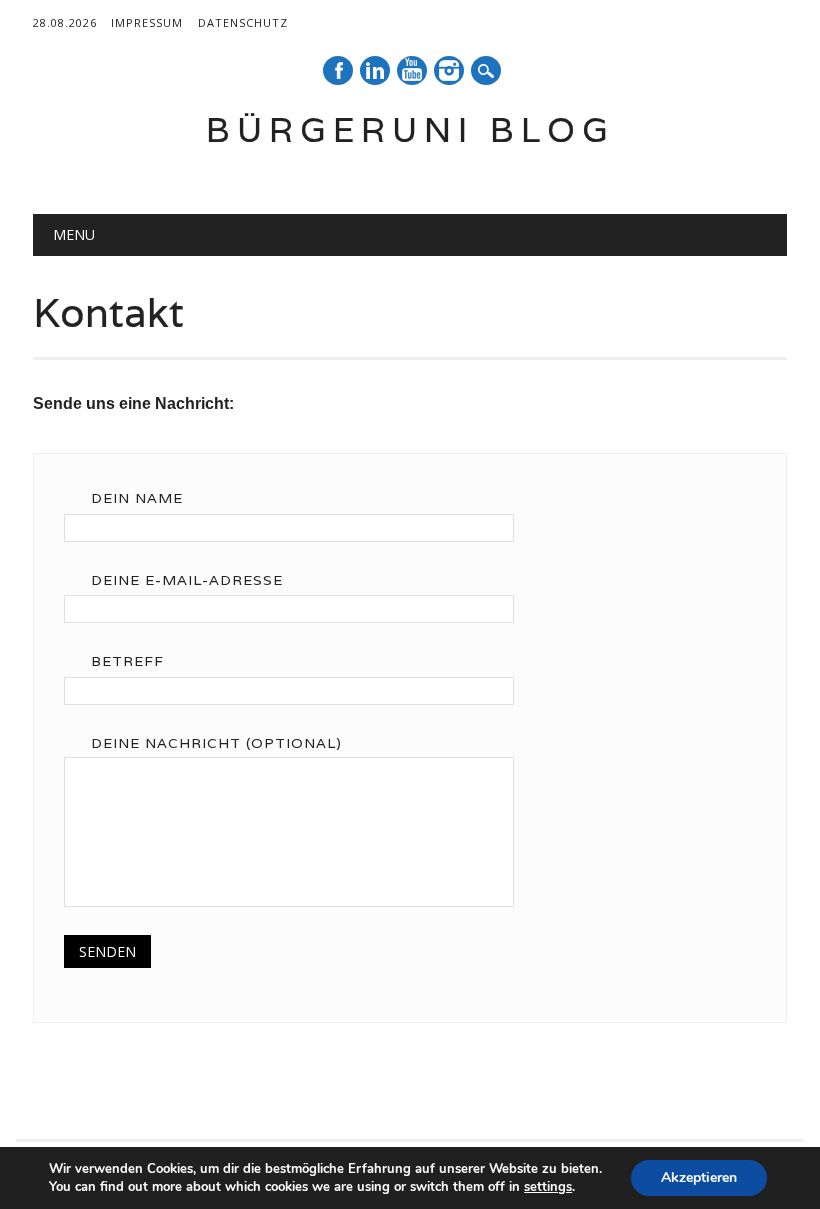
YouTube (412, 70)
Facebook (338, 70)
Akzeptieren (699, 1177)
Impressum (147, 22)
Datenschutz (243, 22)
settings (548, 1187)
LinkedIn (375, 70)
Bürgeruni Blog (410, 129)
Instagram (449, 70)
